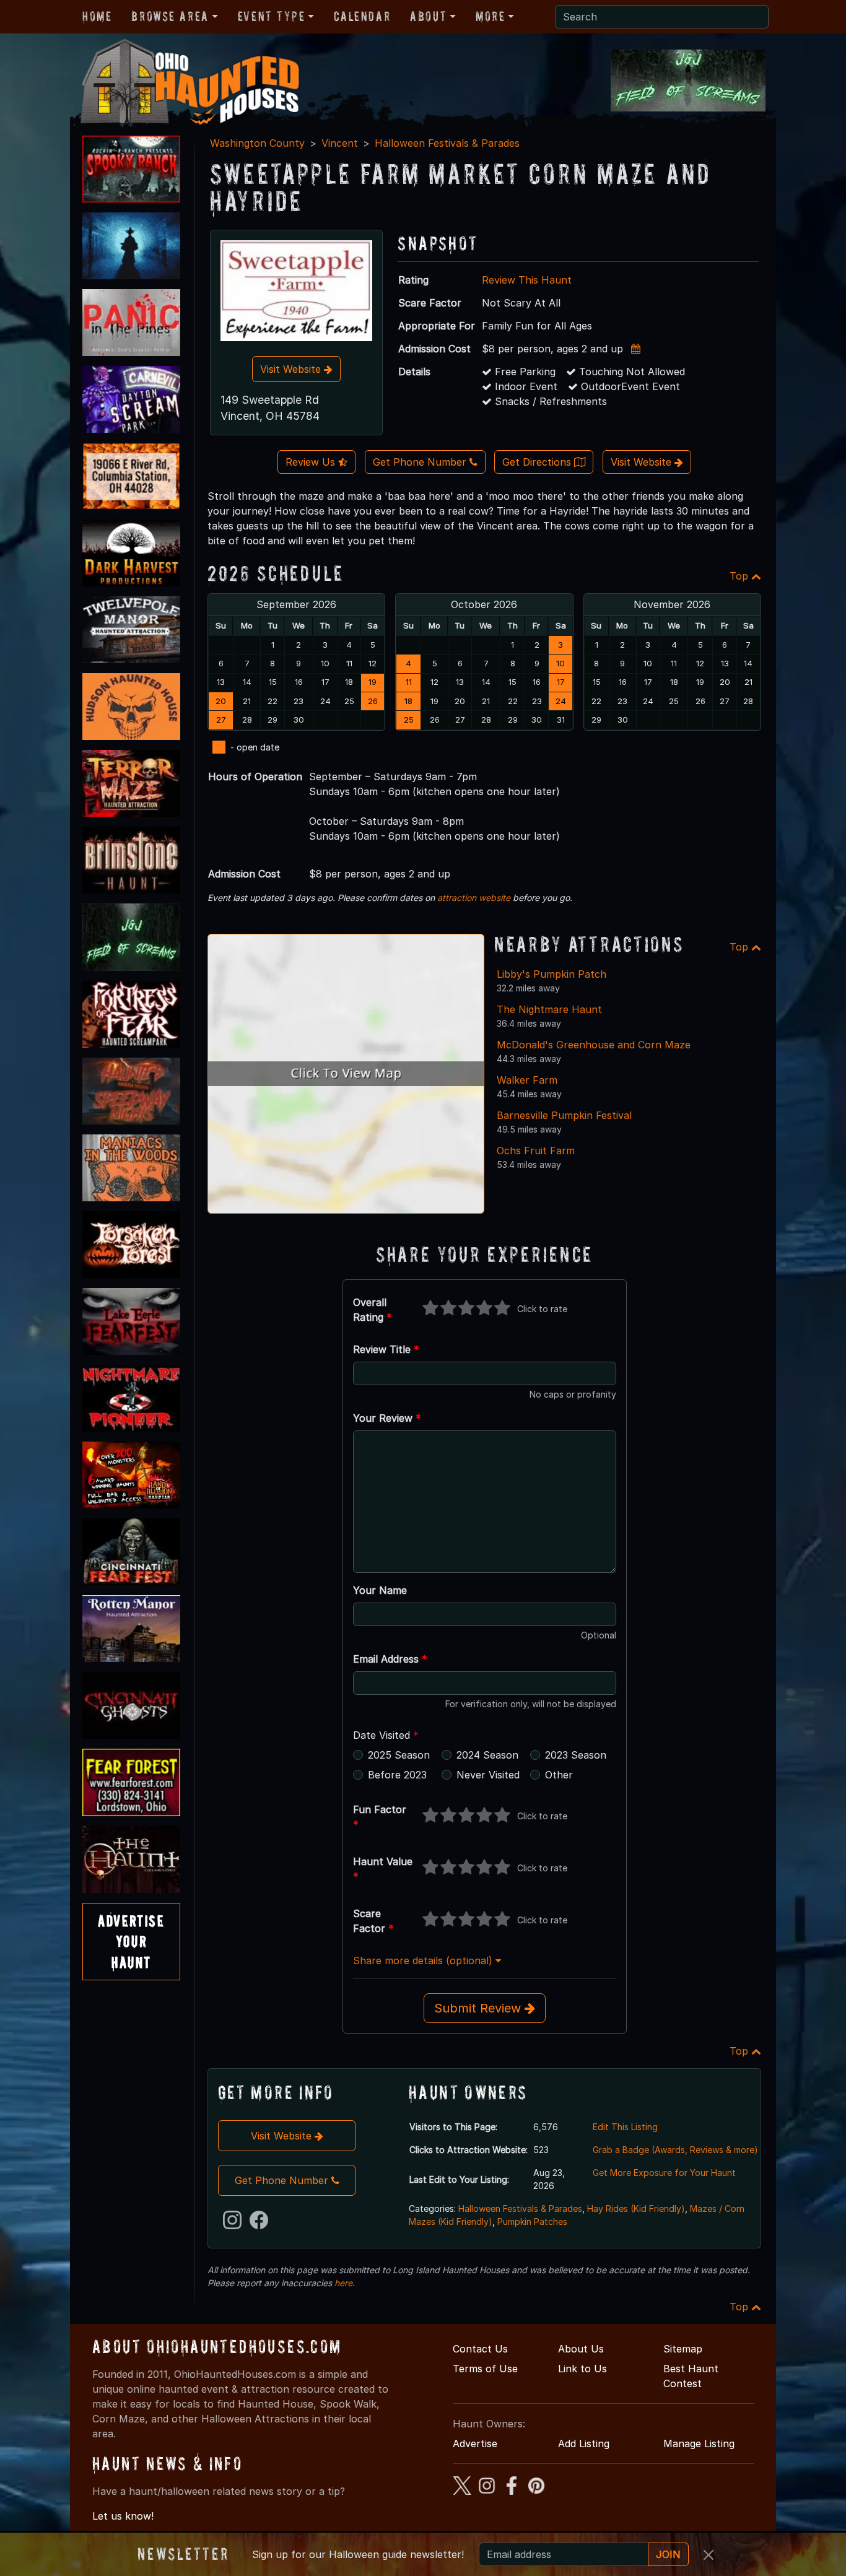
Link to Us (582, 2369)
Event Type (272, 16)
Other (559, 1775)
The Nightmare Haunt (549, 1009)
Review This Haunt (527, 280)
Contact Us (480, 2349)
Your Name (380, 1590)
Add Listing (584, 2443)
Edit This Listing (625, 2127)
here (343, 2283)
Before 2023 (397, 1775)
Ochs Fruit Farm (536, 1151)
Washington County (257, 143)
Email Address (390, 1659)
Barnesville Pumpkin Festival (564, 1115)
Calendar (362, 16)
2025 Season (399, 1755)
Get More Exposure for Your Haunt (664, 2173)
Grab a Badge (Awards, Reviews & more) (675, 2150)
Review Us (312, 462)
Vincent (340, 143)
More (490, 16)
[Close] (709, 2555)
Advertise (475, 2443)
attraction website (474, 898)
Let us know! (123, 2516)
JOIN (668, 2554)
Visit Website (292, 369)
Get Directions (538, 462)
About (428, 16)
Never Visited (488, 1775)
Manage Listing (699, 2443)
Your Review (387, 1418)
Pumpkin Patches (532, 2221)
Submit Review (479, 2008)
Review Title (386, 1349)
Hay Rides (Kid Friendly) (636, 2208)
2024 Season (487, 1755)
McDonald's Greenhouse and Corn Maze (594, 1045)
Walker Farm (527, 1080)
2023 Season (576, 1755)
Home (97, 16)
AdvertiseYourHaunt (131, 1941)
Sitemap (683, 2349)
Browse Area (170, 16)
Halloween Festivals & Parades (447, 143)
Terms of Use (485, 2369)
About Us (581, 2349)
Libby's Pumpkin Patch (552, 974)
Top (740, 576)
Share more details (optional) (424, 1960)
